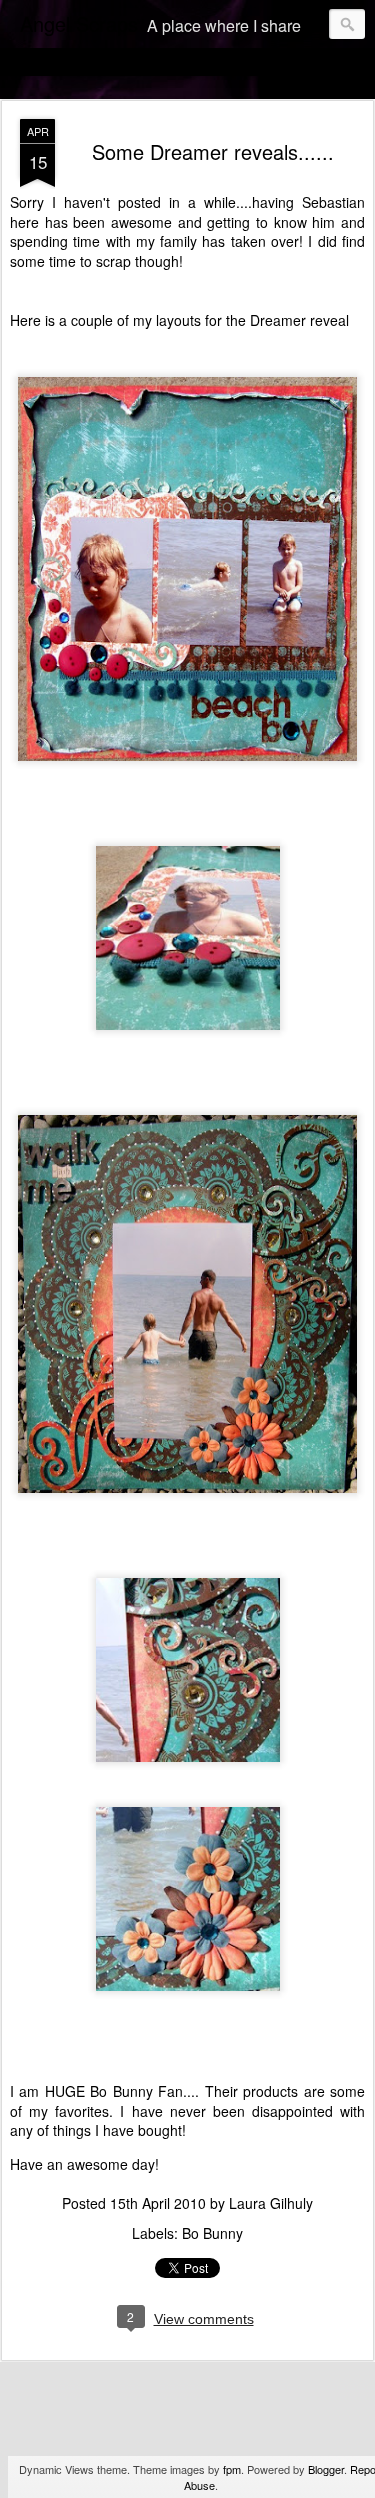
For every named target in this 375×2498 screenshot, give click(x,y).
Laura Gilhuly (271, 2203)
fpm (232, 2469)
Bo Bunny (212, 2233)
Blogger (326, 2469)
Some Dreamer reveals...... (213, 151)
